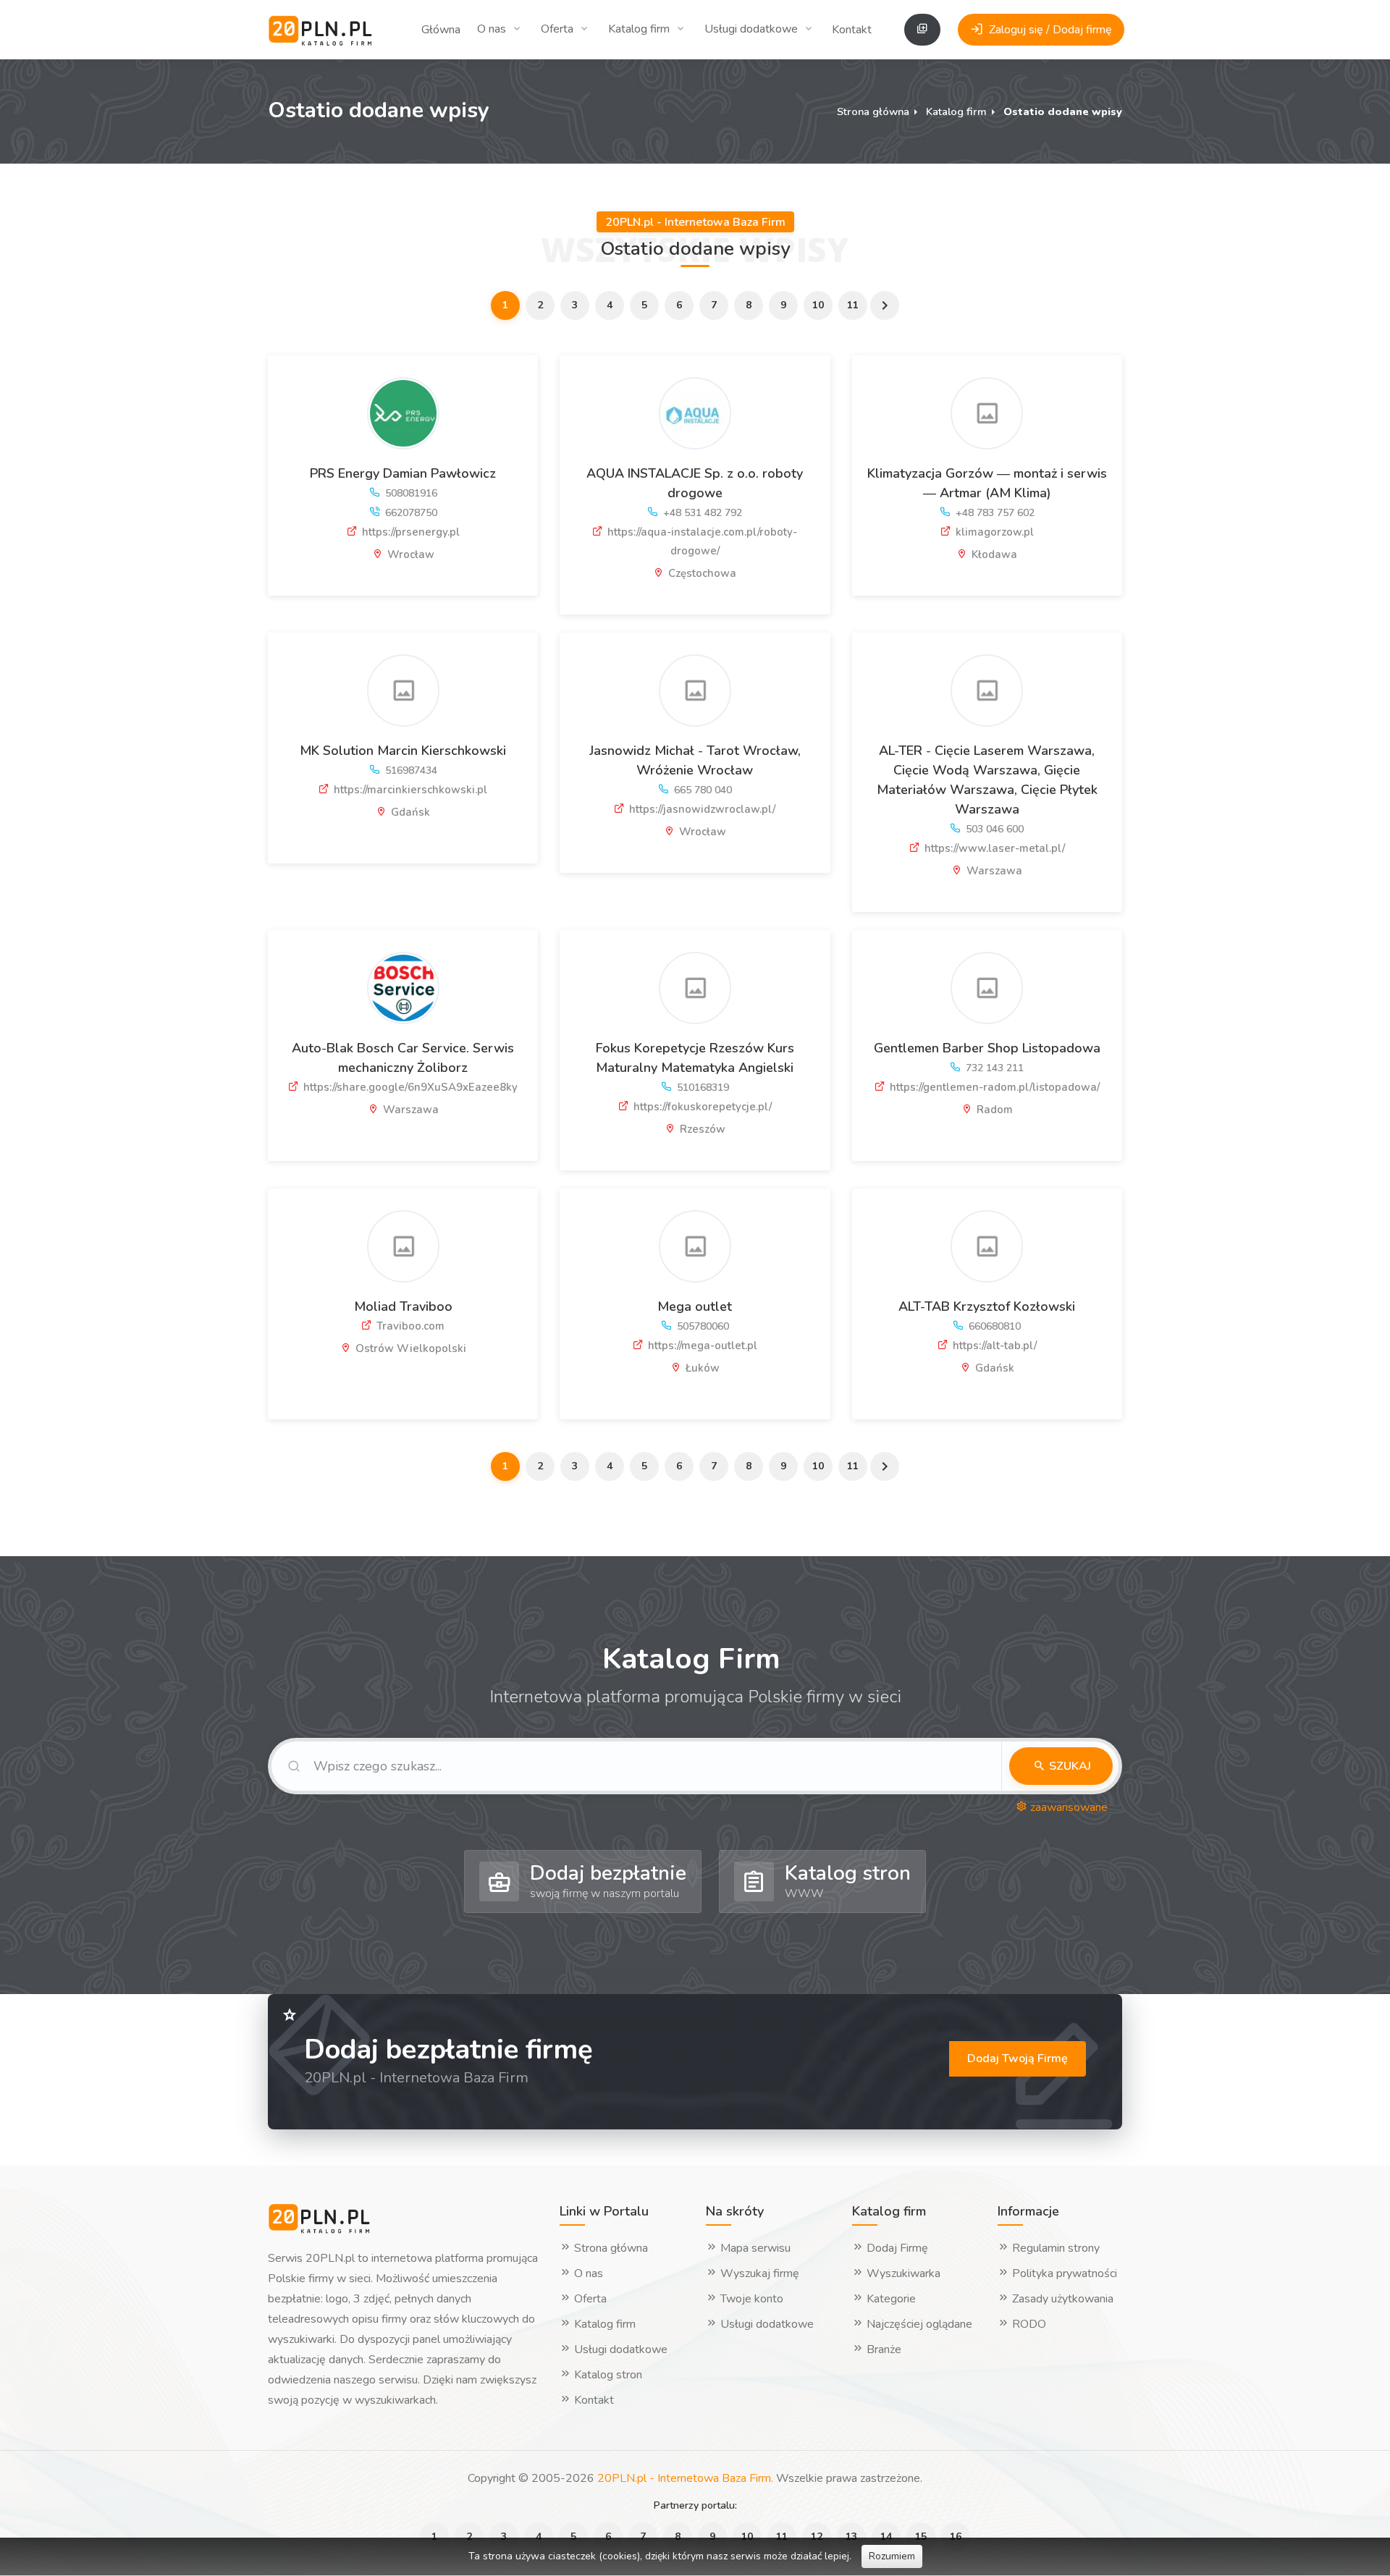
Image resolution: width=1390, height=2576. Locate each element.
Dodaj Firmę (896, 2248)
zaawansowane (1067, 1807)
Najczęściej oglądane (918, 2324)
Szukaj (1069, 1766)
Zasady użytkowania (1061, 2299)
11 (853, 305)
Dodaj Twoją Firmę (1018, 2058)
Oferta (557, 29)
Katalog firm (639, 29)
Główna (441, 30)
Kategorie (890, 2299)
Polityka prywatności (1063, 2273)
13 (851, 2537)
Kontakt (852, 30)
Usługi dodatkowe (751, 29)
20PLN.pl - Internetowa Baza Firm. (685, 2478)
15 (921, 2537)
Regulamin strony (1054, 2248)
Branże (883, 2349)
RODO (1028, 2324)
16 (956, 2537)
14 (886, 2537)
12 (817, 2537)
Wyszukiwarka (902, 2273)
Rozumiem (892, 2556)
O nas (492, 29)
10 (818, 305)
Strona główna (873, 111)
